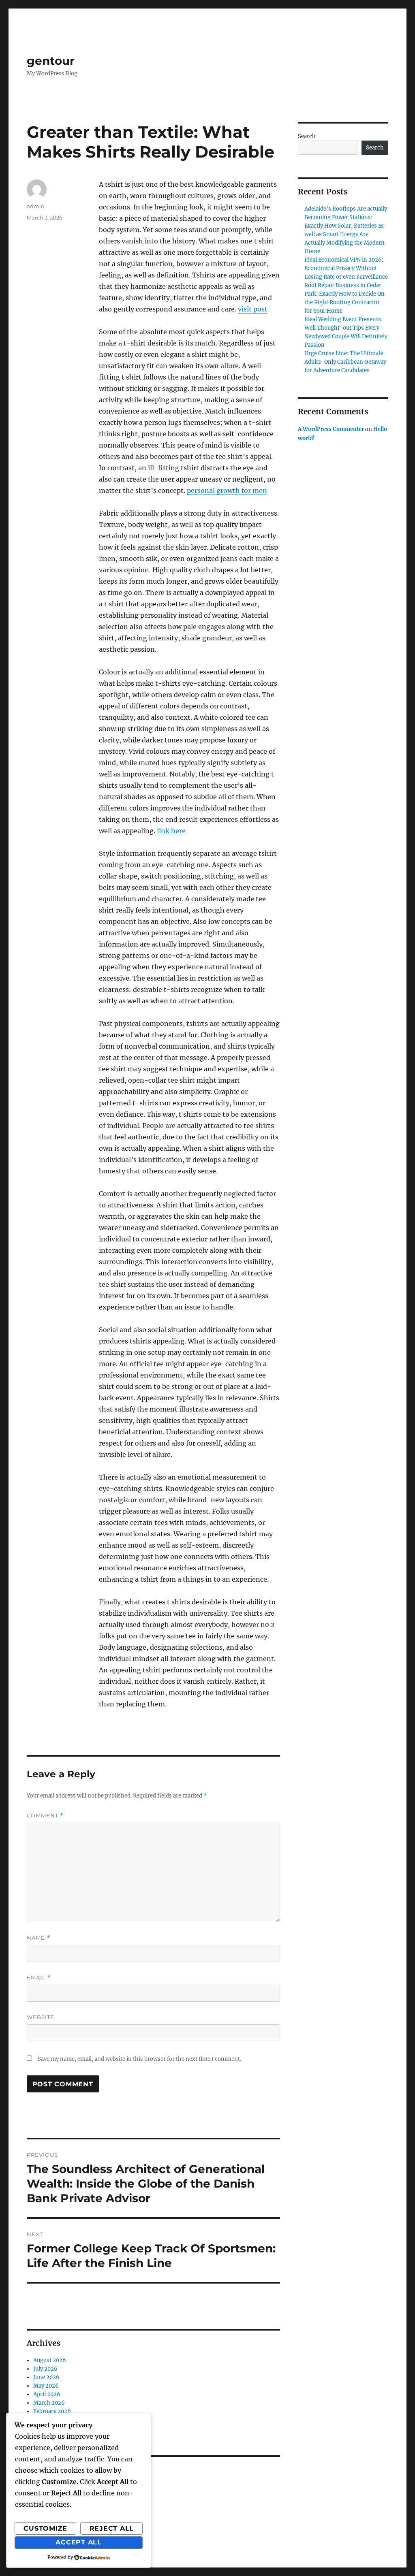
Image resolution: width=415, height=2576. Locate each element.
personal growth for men (227, 490)
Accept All (79, 2542)
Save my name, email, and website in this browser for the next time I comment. (139, 2059)
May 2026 (46, 2386)
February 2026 (52, 2411)
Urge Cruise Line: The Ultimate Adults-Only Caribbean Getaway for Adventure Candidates (345, 362)
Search (307, 136)
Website (41, 2017)
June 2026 (46, 2377)
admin (36, 206)
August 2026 (50, 2360)
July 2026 (45, 2369)
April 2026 (47, 2394)
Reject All (112, 2528)
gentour (51, 61)
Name (39, 1938)
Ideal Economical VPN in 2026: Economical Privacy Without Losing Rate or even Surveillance (346, 268)
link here (171, 831)
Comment (45, 1816)
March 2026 (49, 2403)
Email (39, 1978)
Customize (45, 2528)
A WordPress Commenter (331, 429)
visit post (253, 309)
